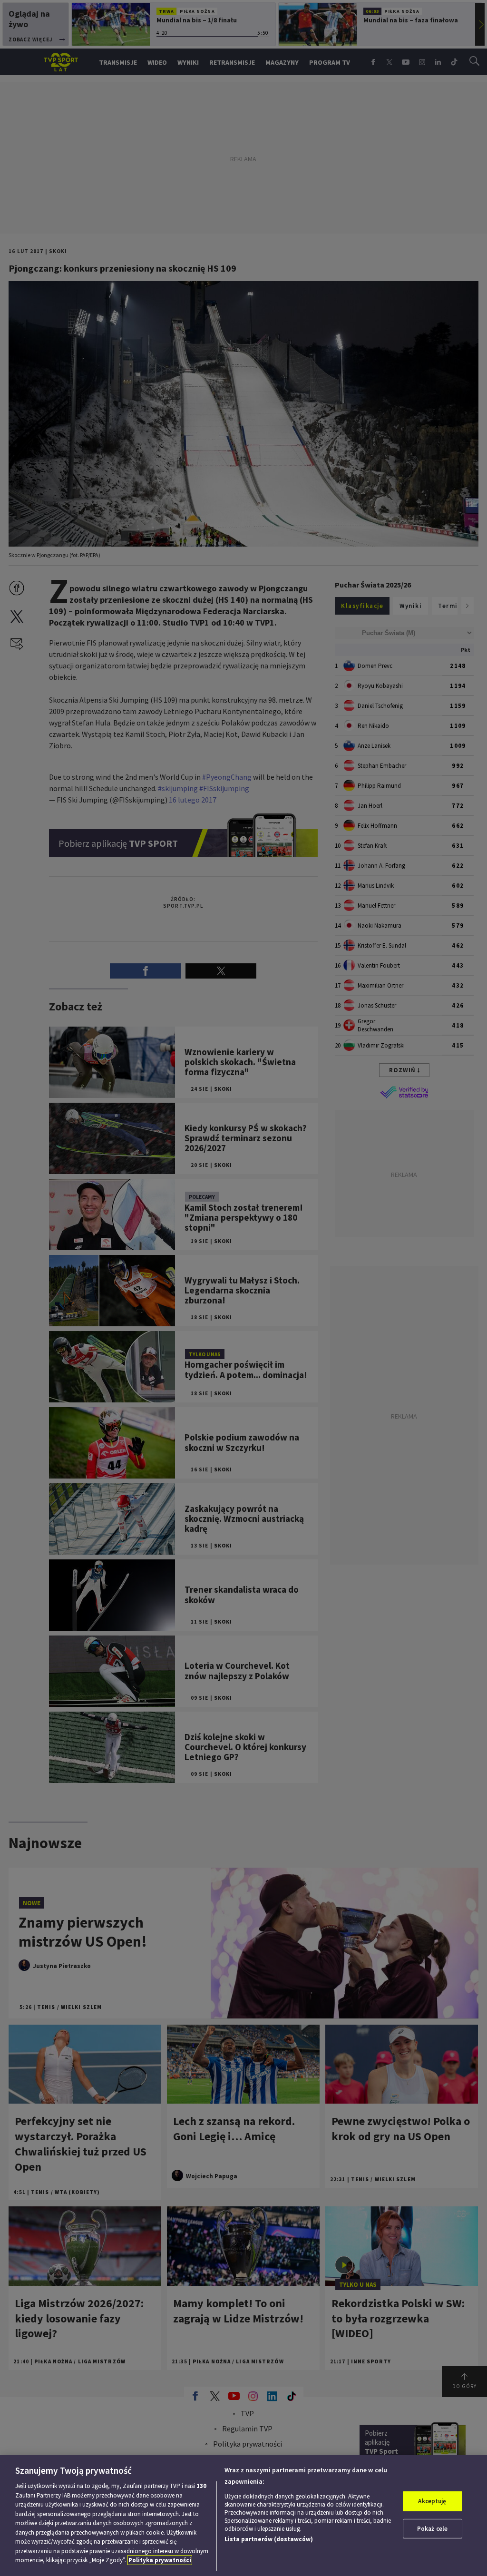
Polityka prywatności (160, 2560)
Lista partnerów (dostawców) (269, 2539)
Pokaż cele (432, 2529)
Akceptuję (432, 2501)
